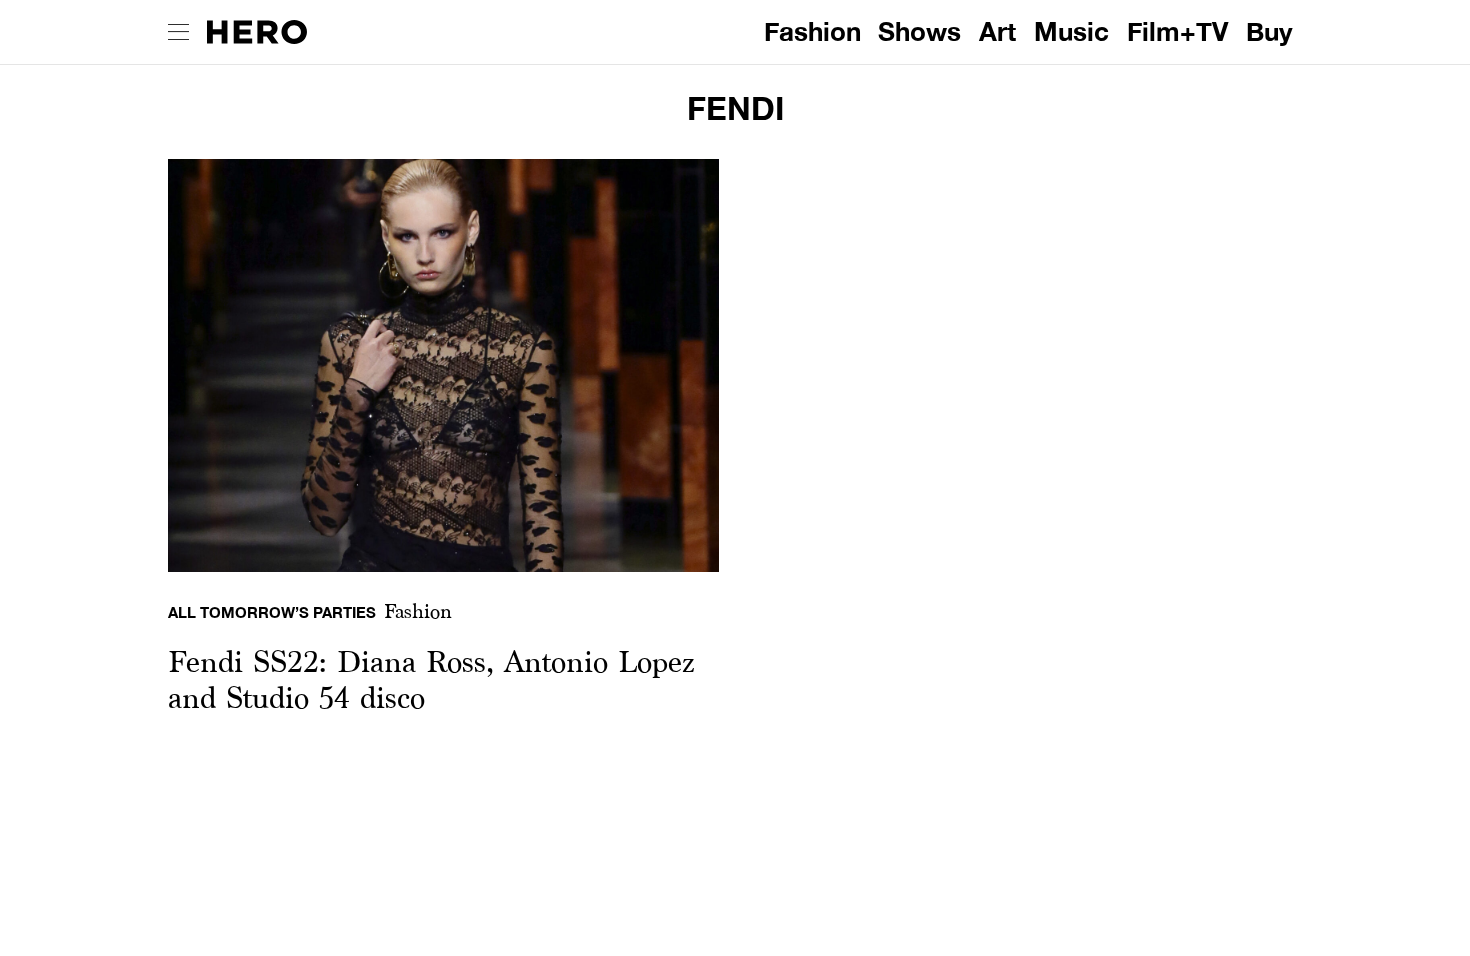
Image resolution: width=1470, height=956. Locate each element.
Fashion (812, 31)
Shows (919, 31)
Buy (1269, 31)
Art (997, 31)
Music (1071, 31)
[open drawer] (178, 32)
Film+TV (1177, 31)
